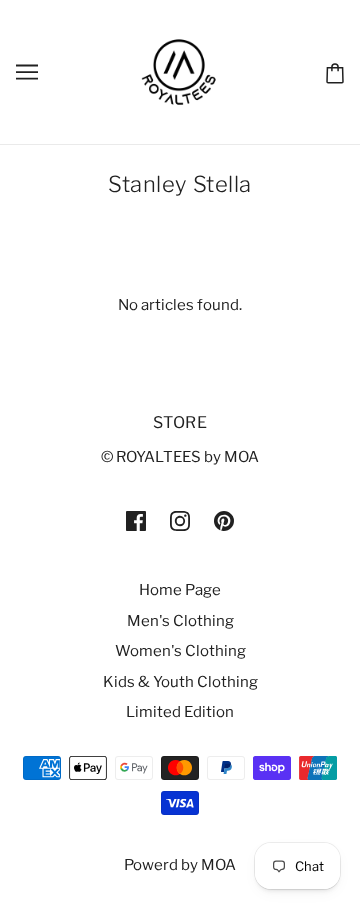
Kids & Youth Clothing (180, 682)
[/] (180, 71)
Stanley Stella (180, 184)
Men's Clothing (180, 621)
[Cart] (335, 71)
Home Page (180, 590)
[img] (136, 520)
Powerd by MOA (180, 865)
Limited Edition (180, 712)
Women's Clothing (180, 651)
